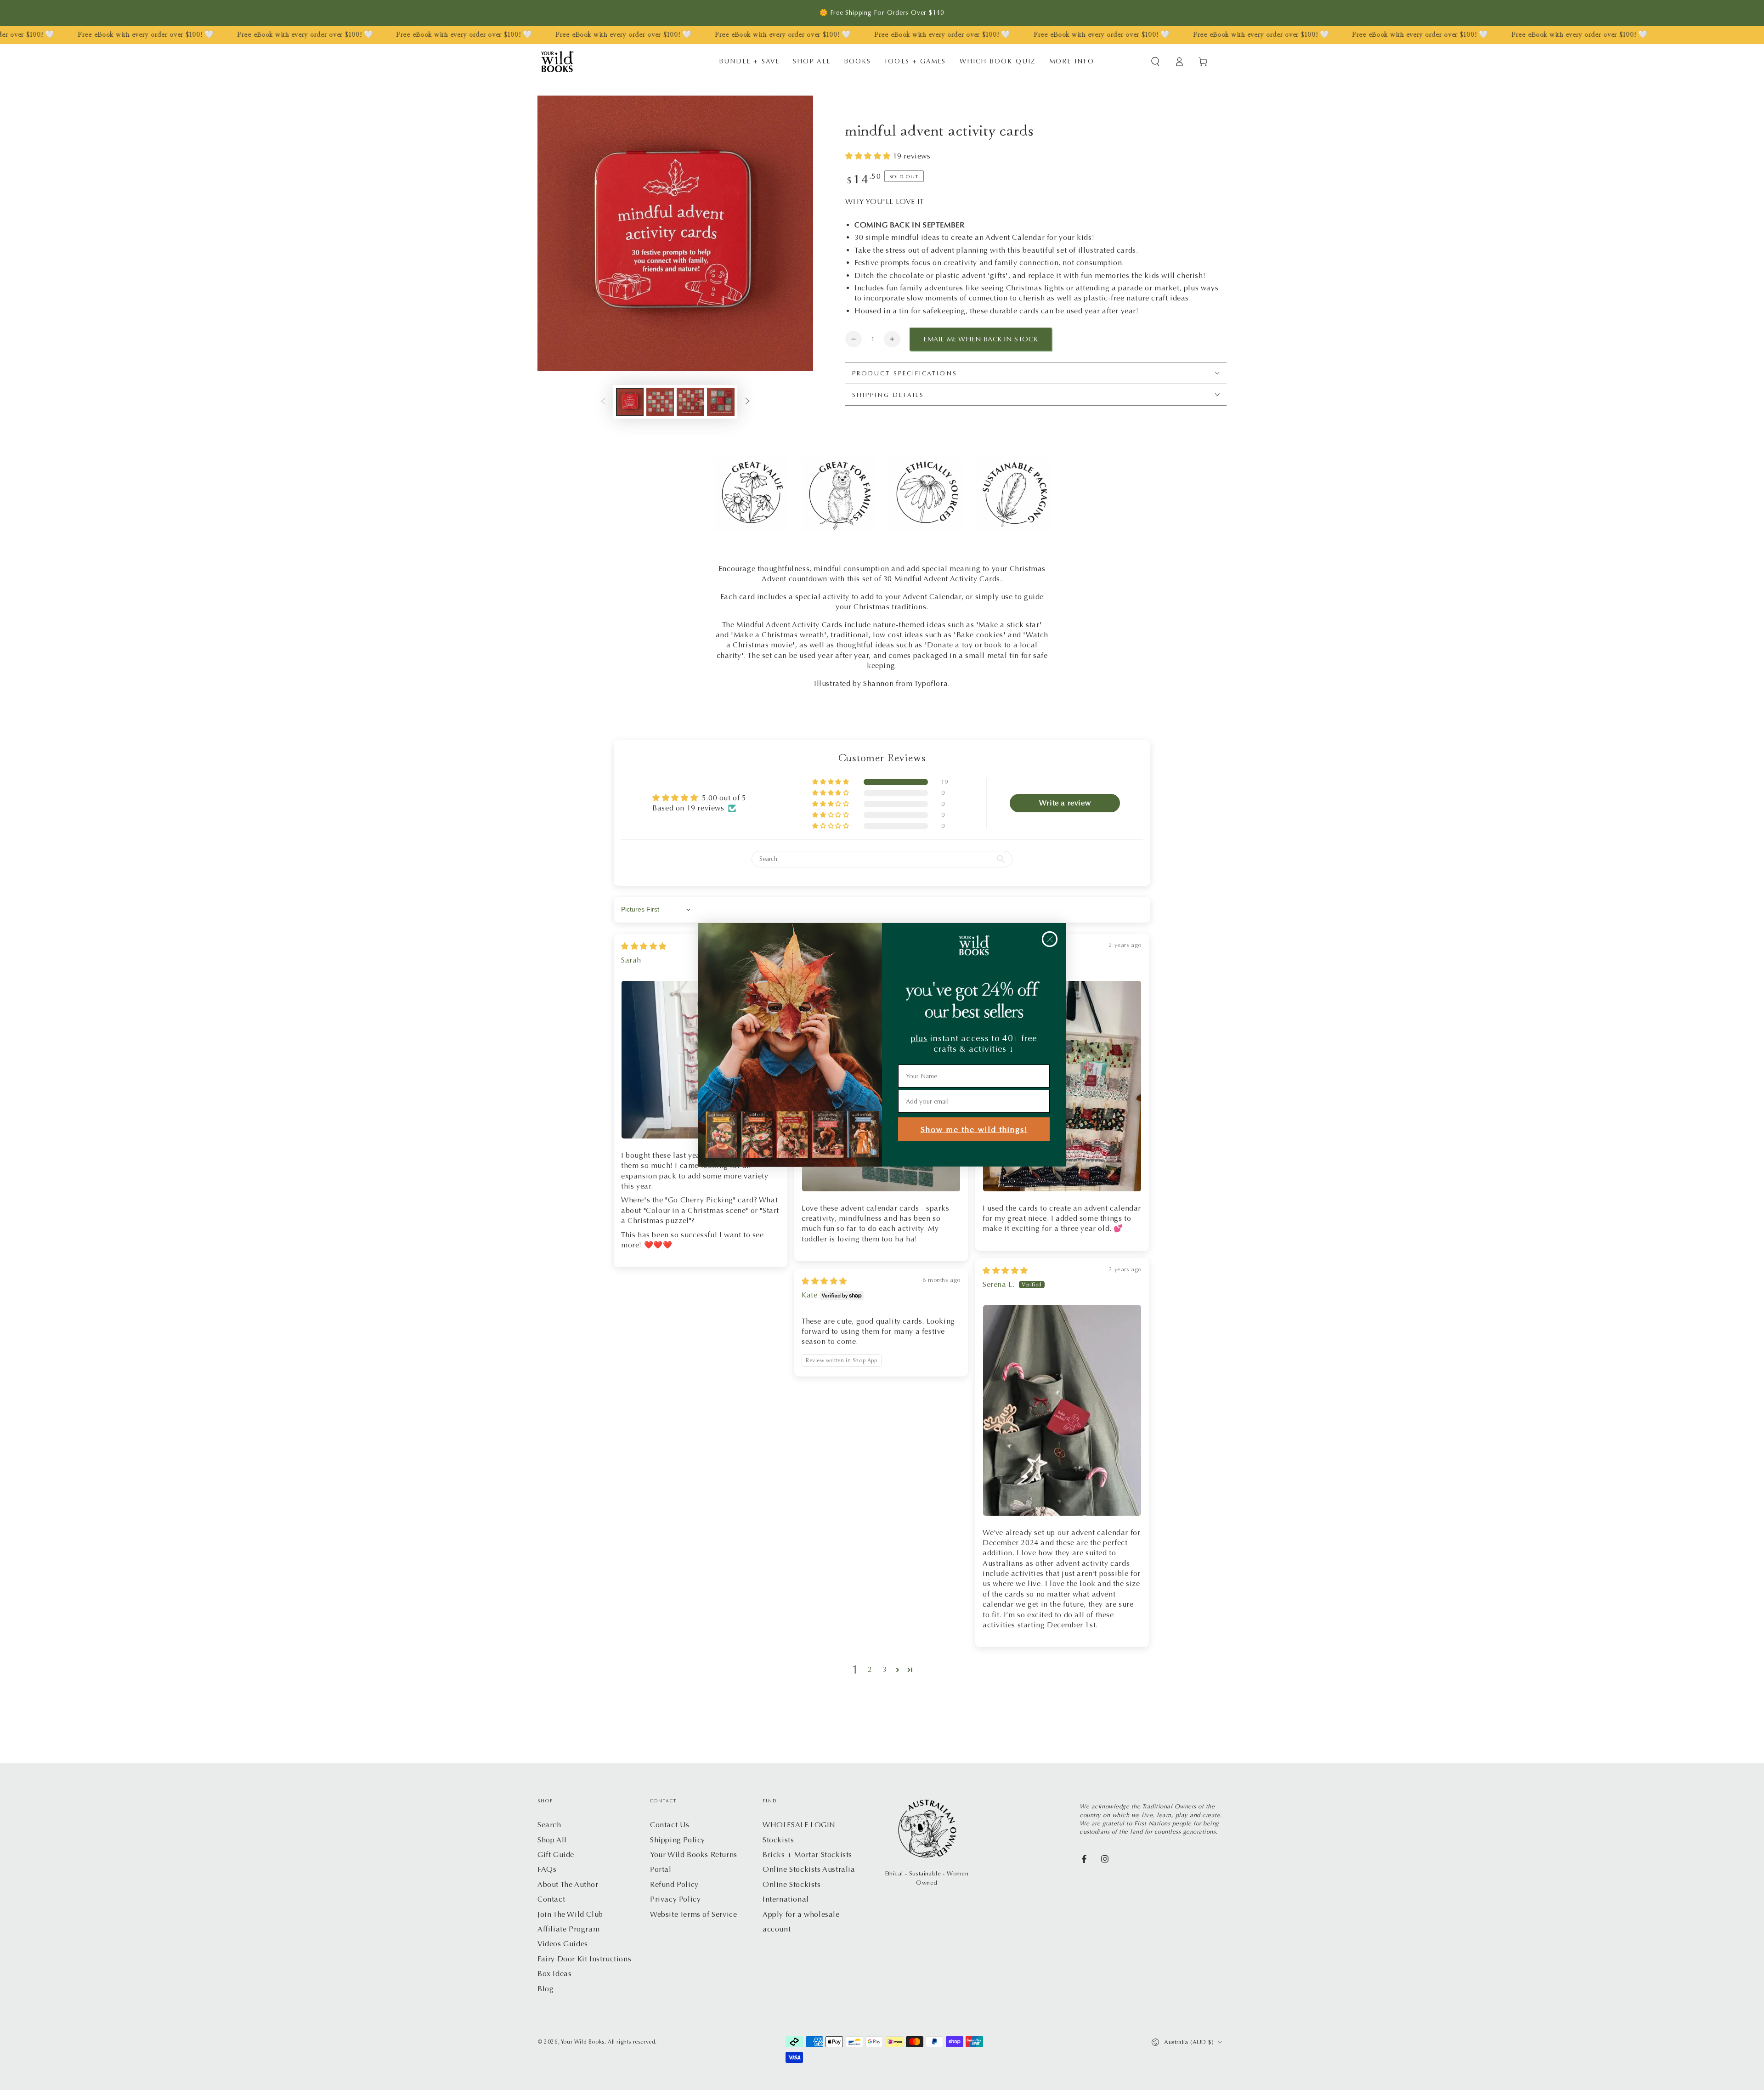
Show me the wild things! (974, 1130)
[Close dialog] (1050, 939)
